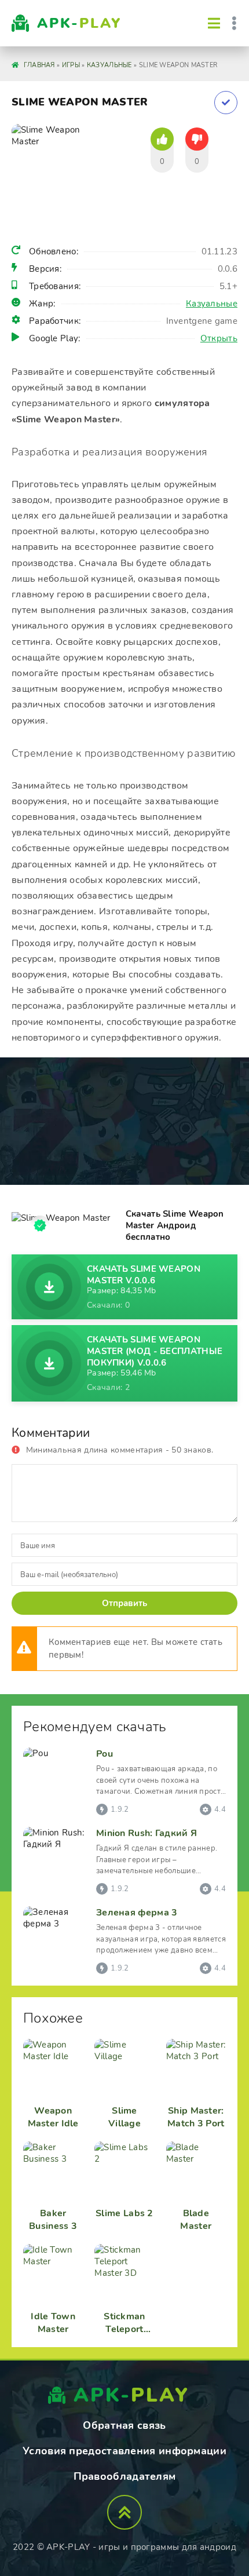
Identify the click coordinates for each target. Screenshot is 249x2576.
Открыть (219, 338)
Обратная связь (124, 2425)
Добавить (226, 103)
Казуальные (212, 304)
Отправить (124, 1603)
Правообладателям (125, 2476)
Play (79, 23)
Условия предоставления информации (124, 2451)
